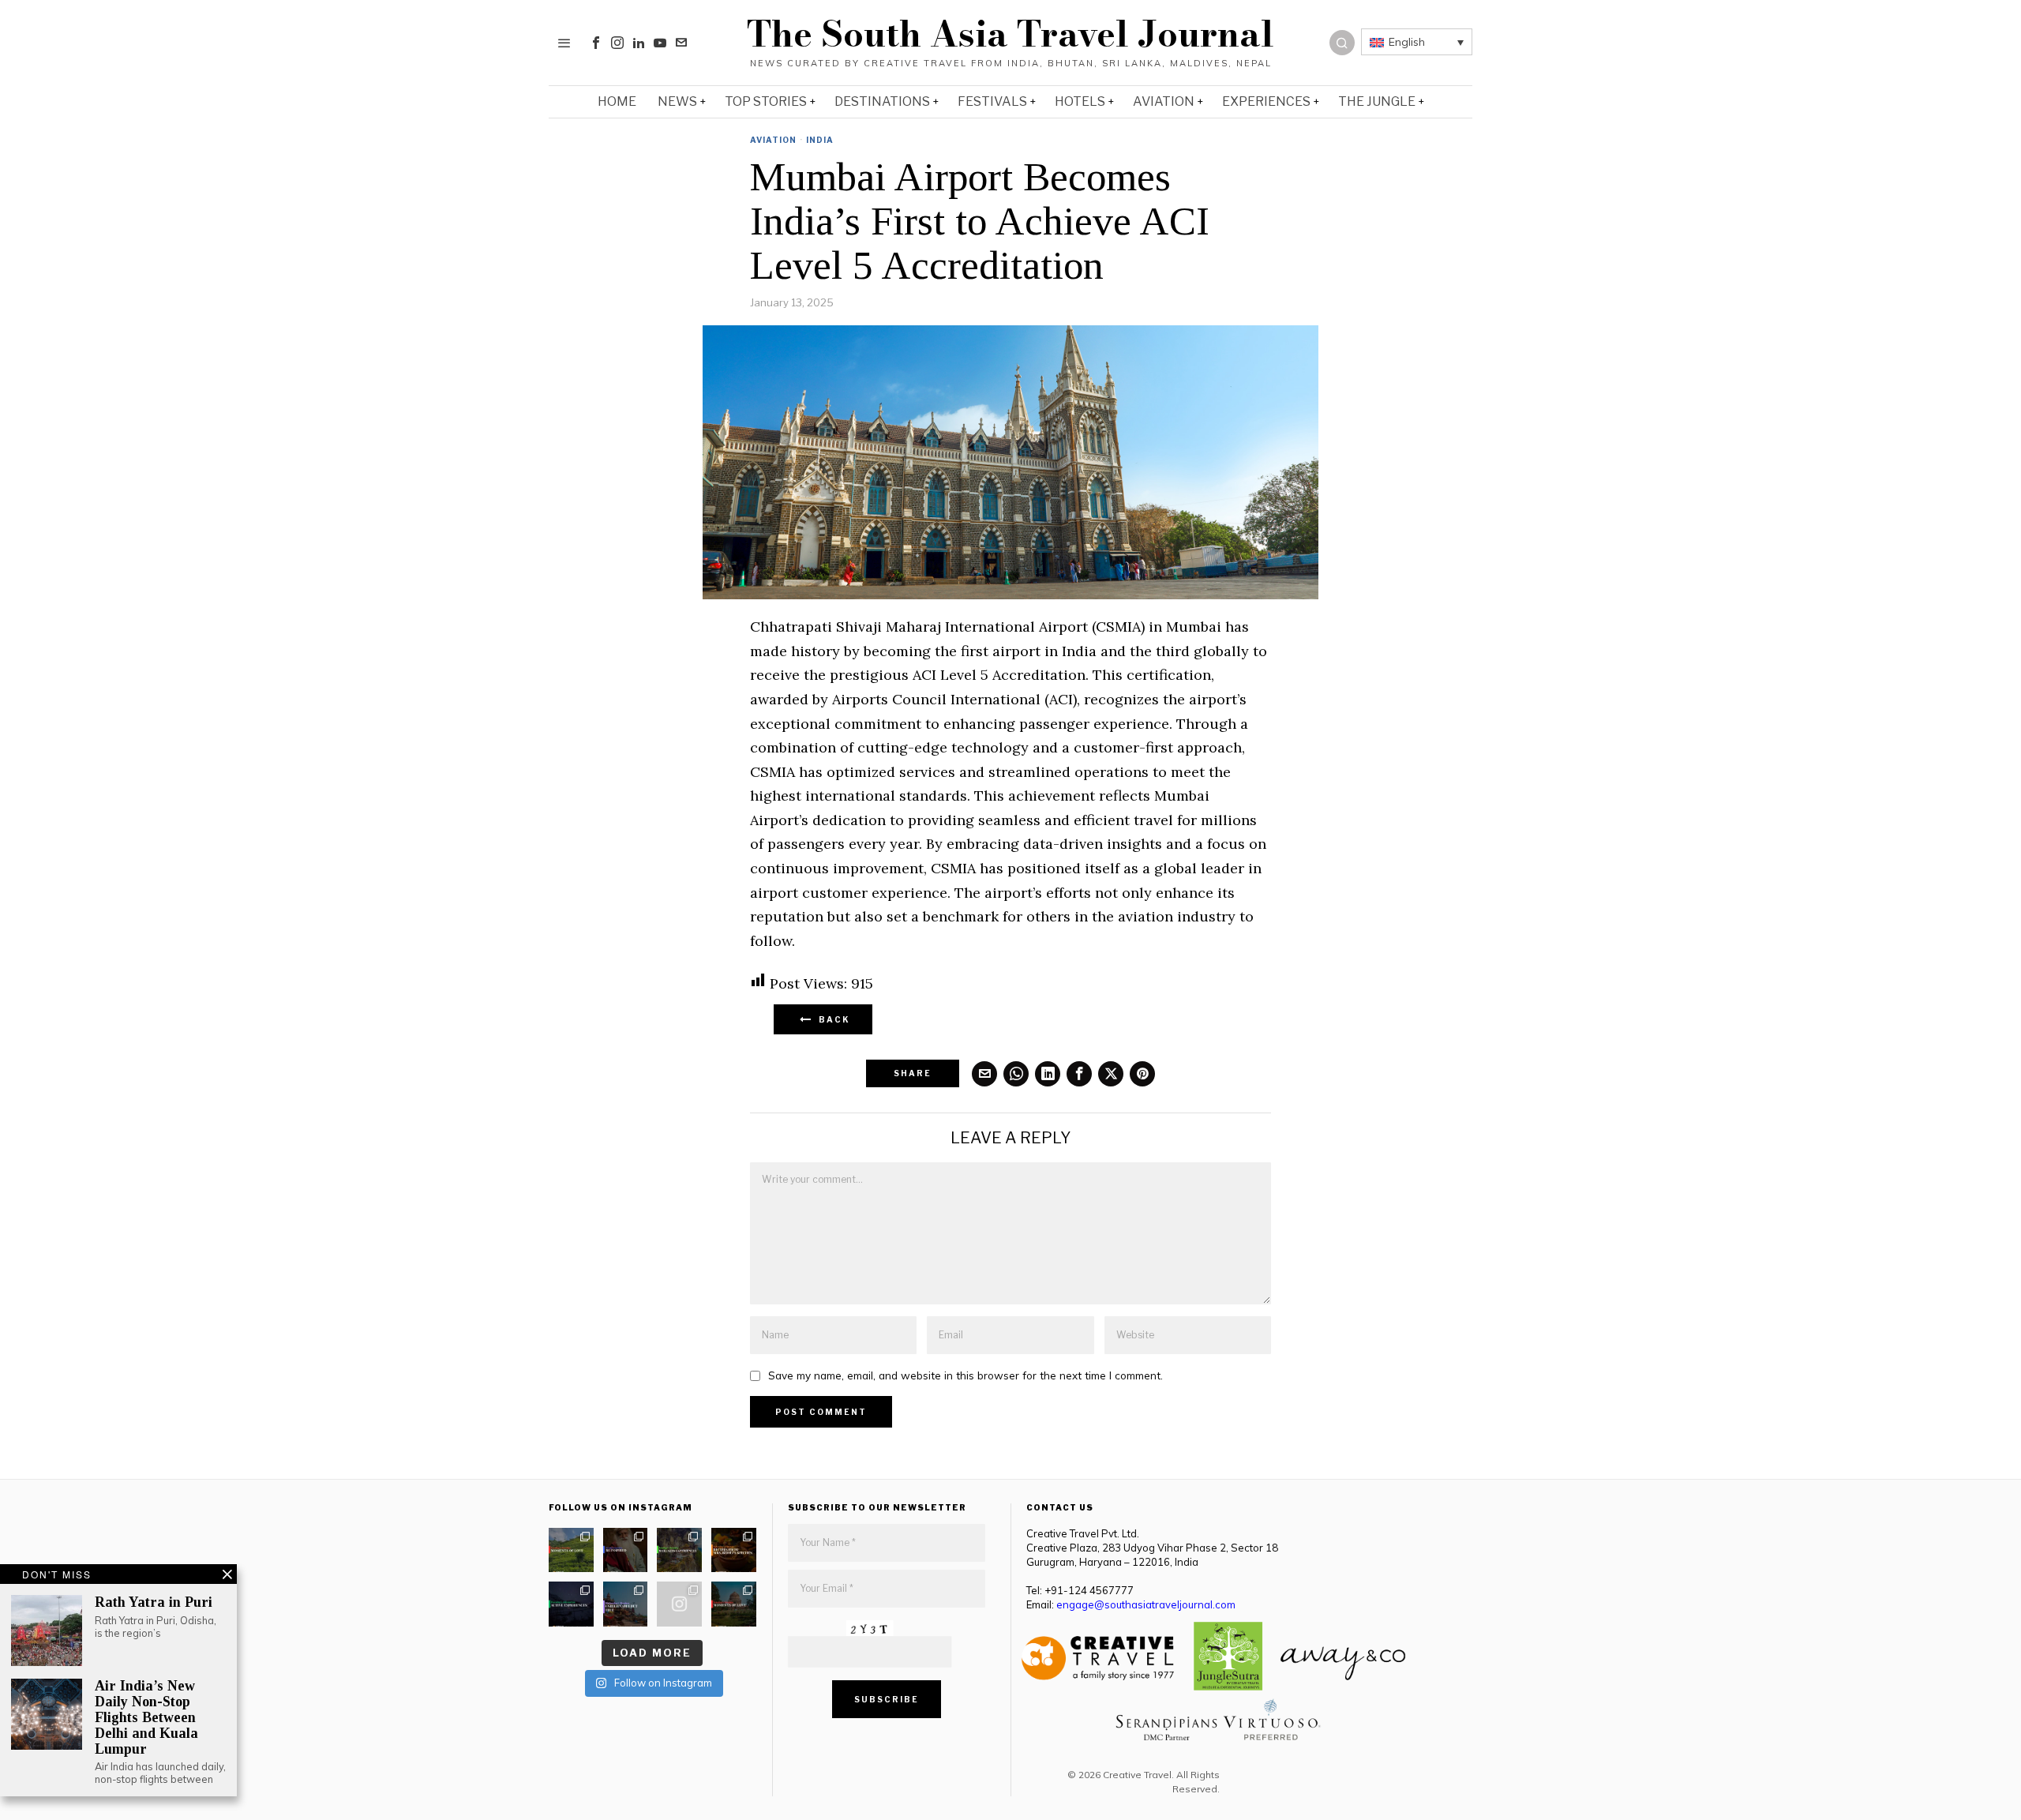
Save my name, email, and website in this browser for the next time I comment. (966, 1375)
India (820, 140)
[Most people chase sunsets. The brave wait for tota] (571, 1604)
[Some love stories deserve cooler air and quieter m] (571, 1550)
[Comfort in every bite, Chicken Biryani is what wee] (734, 1550)
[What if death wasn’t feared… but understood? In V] (626, 1604)
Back (831, 1019)
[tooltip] (596, 43)
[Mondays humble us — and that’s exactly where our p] (626, 1550)
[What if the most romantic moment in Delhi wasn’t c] (734, 1604)
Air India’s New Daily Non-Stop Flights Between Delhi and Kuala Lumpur (146, 1717)
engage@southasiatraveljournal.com (1146, 1604)
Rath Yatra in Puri (154, 1602)
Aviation (773, 140)
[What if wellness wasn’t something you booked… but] (679, 1550)
